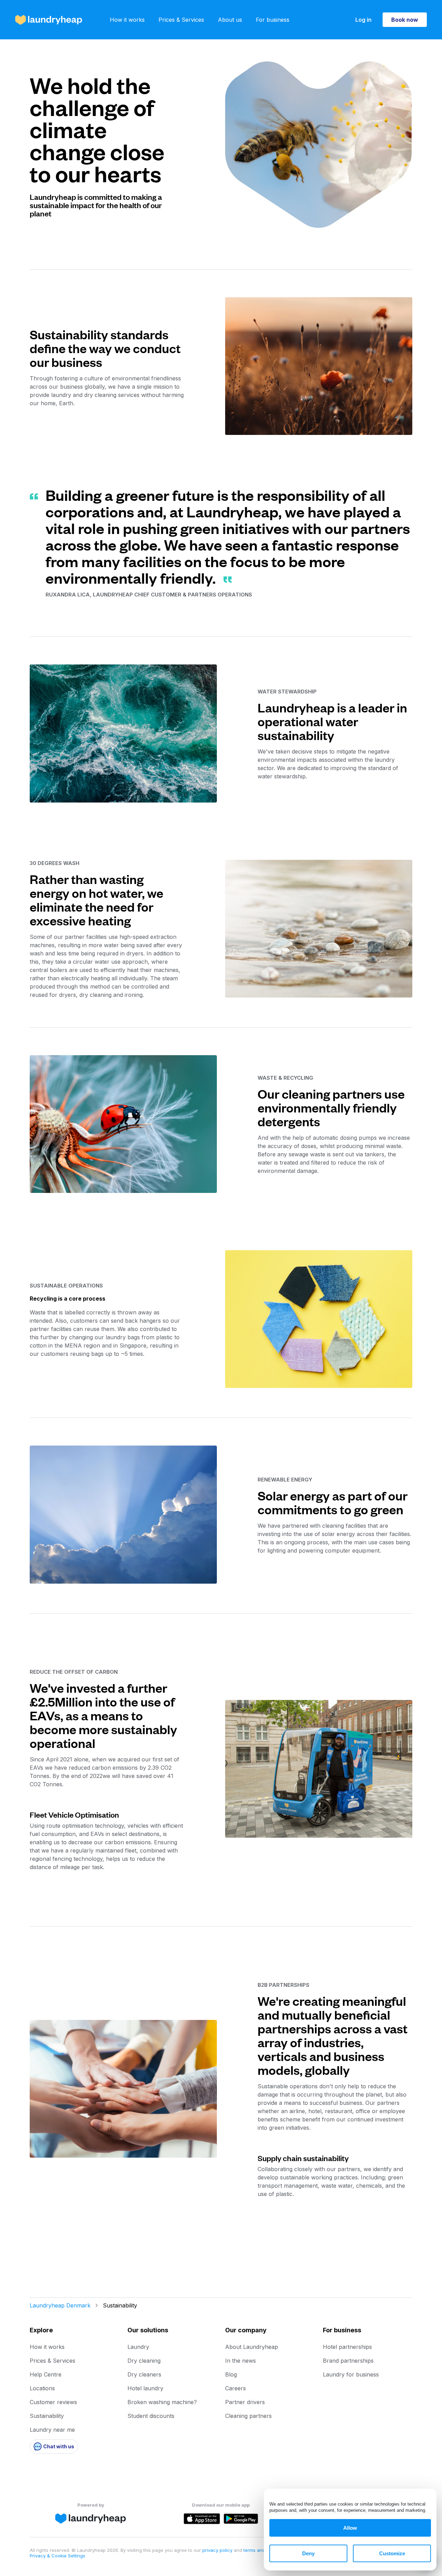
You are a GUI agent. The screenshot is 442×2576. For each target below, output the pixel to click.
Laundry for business (351, 2374)
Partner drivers (245, 2402)
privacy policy (218, 2550)
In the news (241, 2361)
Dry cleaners (144, 2374)
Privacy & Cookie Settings (57, 2556)
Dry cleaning (144, 2361)
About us (230, 20)
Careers (236, 2388)
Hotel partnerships (347, 2347)
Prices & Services (181, 20)
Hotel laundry (145, 2388)
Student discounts (151, 2416)
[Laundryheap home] (49, 20)
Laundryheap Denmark (60, 2305)
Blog (231, 2374)
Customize (392, 2553)
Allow (350, 2528)
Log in (363, 20)
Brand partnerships (348, 2361)
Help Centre (46, 2374)
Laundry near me (52, 2430)
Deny (308, 2553)
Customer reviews (53, 2402)
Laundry (138, 2347)
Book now (405, 20)
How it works (127, 20)
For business (273, 20)
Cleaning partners (248, 2416)
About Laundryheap (252, 2347)
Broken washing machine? (162, 2402)
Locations (42, 2388)
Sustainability (47, 2416)
